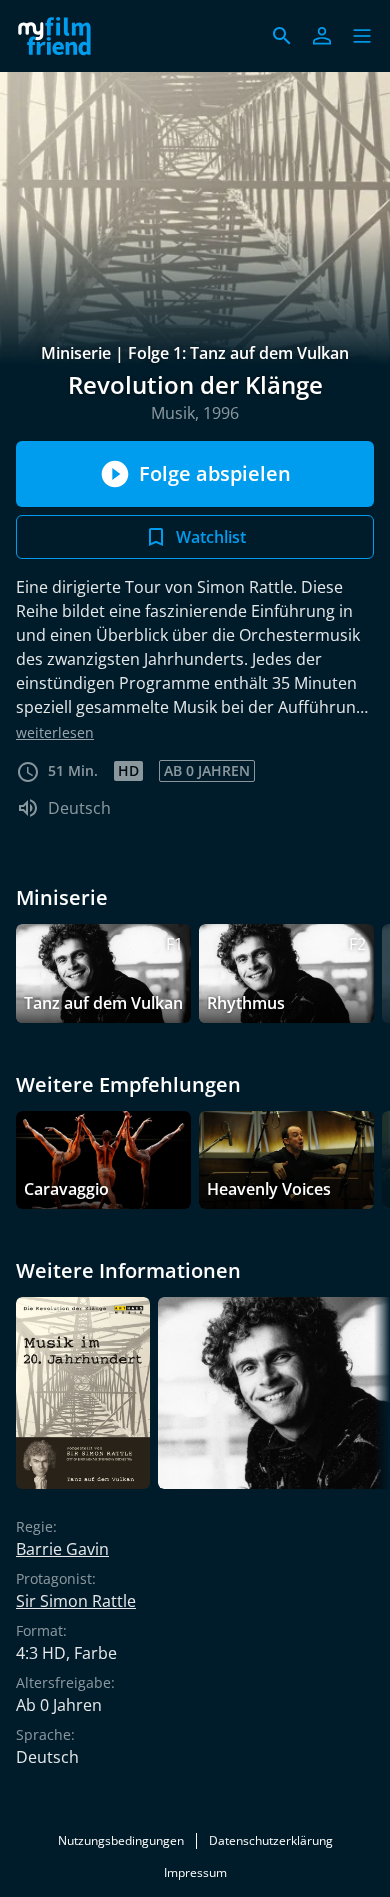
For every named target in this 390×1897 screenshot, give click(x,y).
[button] (362, 36)
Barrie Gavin (62, 1549)
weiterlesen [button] (55, 732)
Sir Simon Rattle (76, 1601)
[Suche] (282, 36)
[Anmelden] (322, 36)
